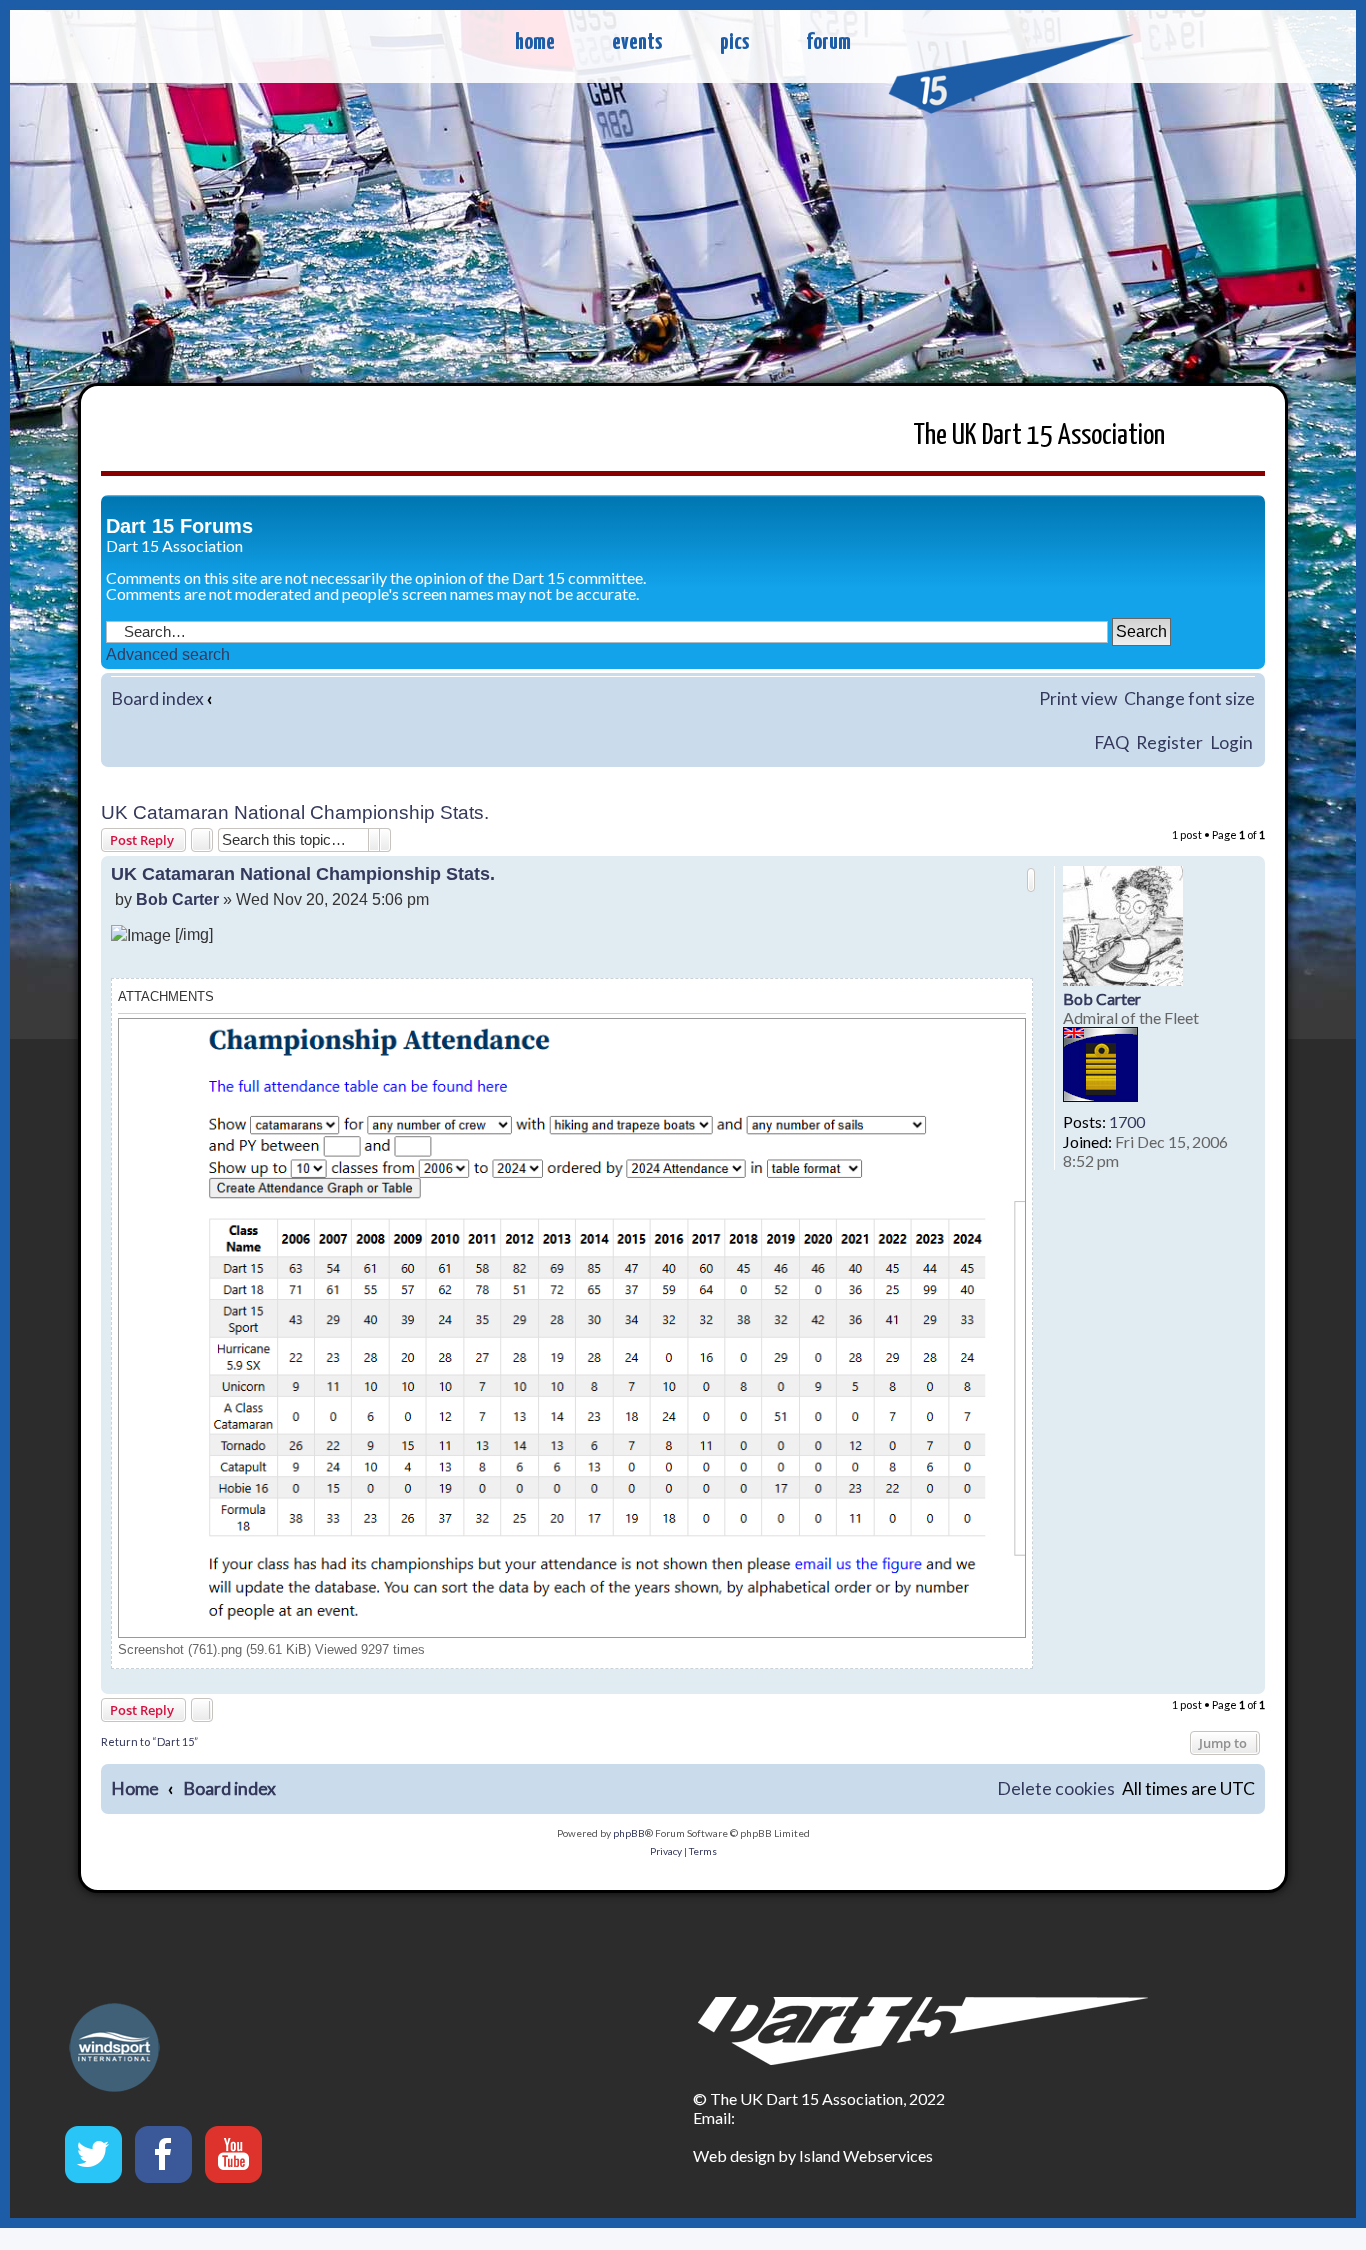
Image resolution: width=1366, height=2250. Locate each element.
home (535, 42)
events (637, 42)
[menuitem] (1056, 1789)
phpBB (629, 1833)
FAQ (1111, 742)
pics (734, 42)
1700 (1127, 1121)
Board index (157, 698)
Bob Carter (1102, 998)
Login (1231, 742)
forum (828, 42)
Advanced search (168, 654)
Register (1169, 742)
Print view (1078, 698)
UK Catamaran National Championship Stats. (295, 812)
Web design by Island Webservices (813, 2155)
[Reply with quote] (1031, 880)
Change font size (1189, 698)
